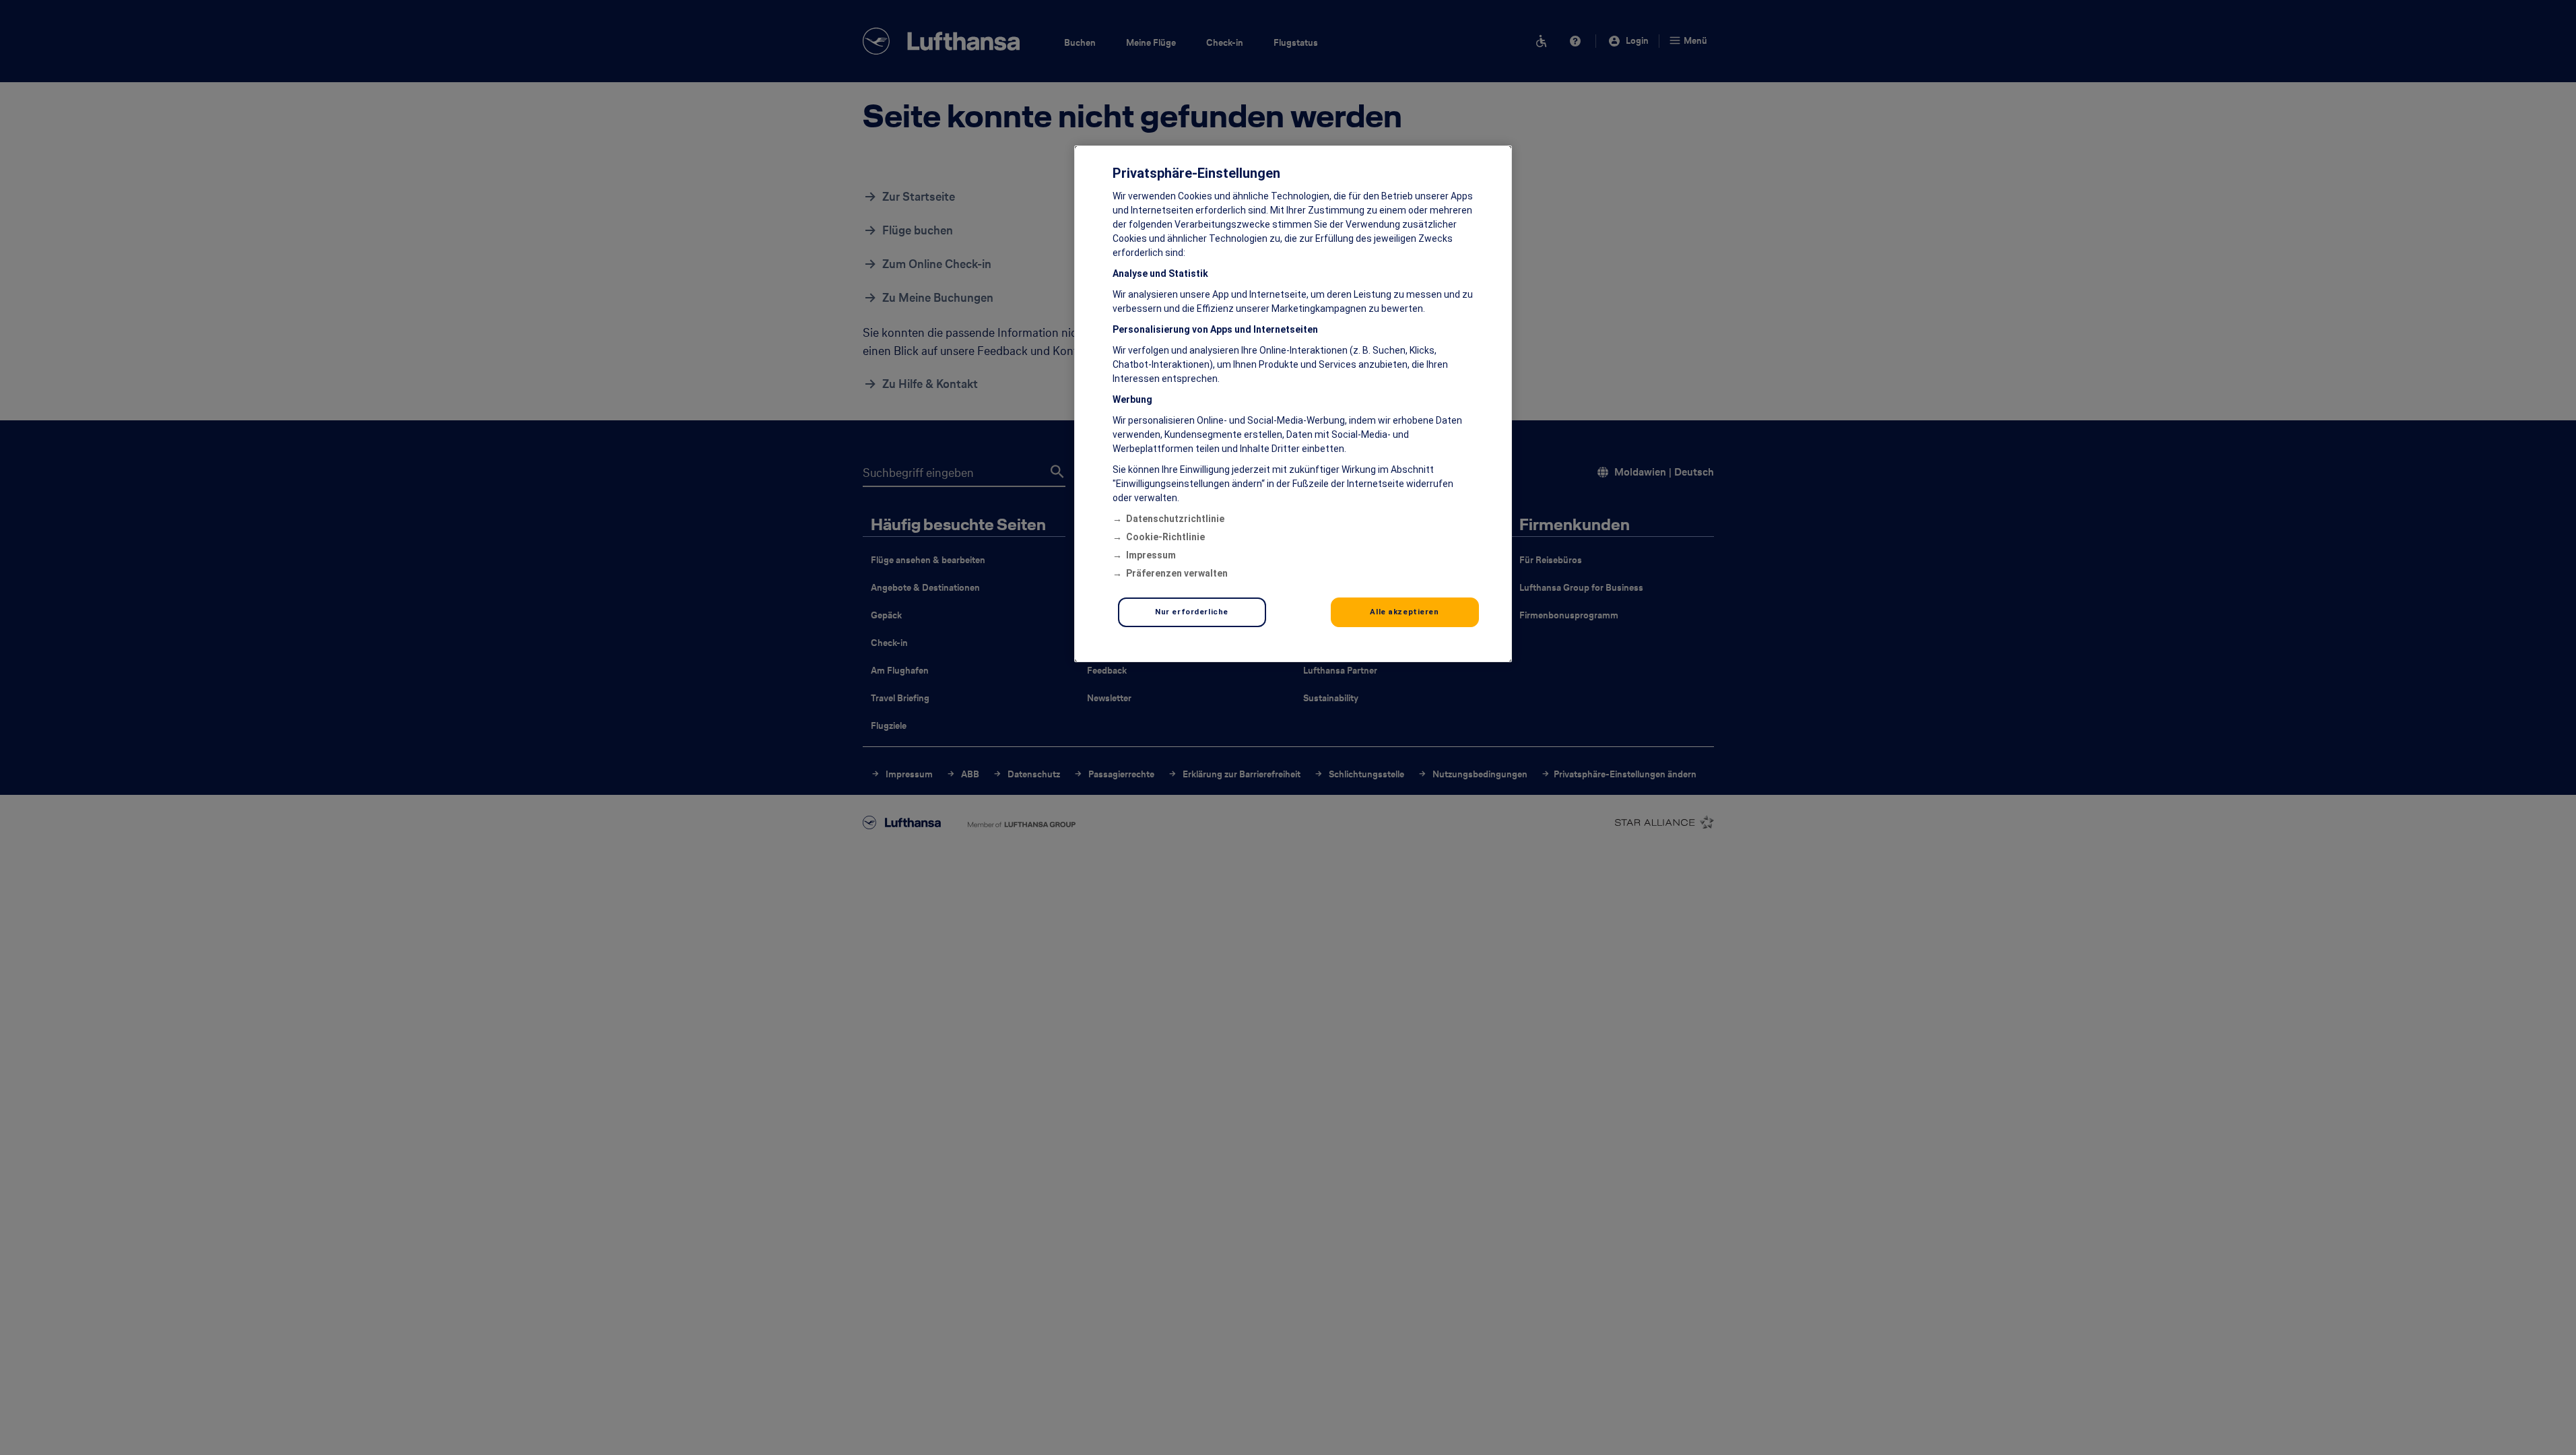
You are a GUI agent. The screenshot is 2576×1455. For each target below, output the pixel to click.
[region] (1293, 404)
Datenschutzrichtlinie (1175, 519)
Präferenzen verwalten (1177, 573)
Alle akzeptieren (1404, 612)
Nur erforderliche (1192, 612)
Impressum (1151, 555)
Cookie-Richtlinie (1165, 537)
